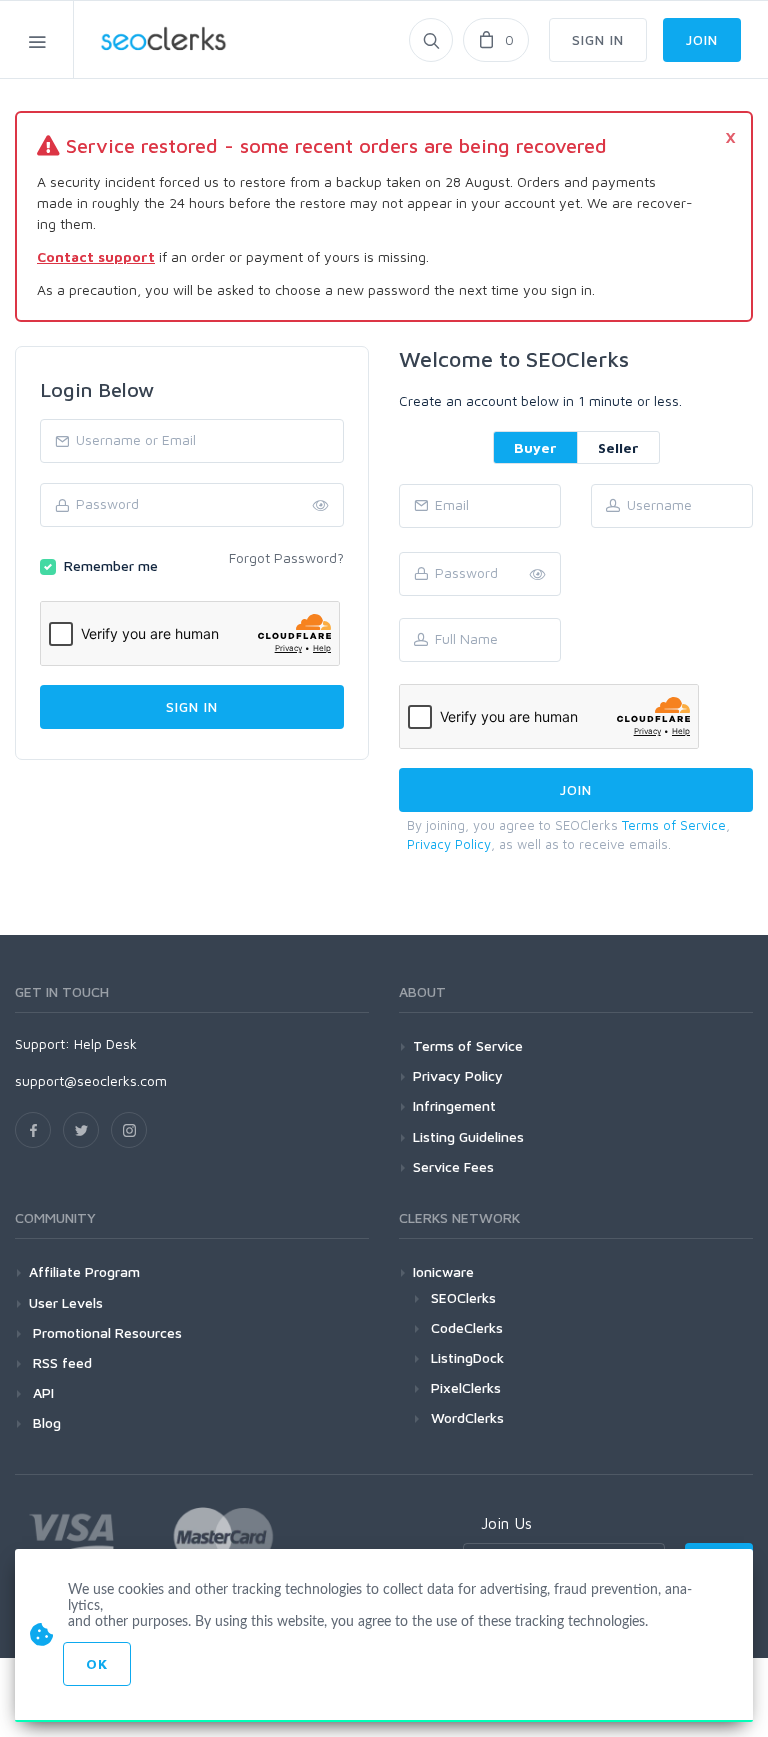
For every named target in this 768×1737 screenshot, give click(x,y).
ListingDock (467, 1357)
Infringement (454, 1105)
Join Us (506, 1523)
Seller (618, 447)
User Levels (66, 1302)
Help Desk (105, 1043)
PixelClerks (466, 1387)
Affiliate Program (84, 1271)
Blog (45, 1422)
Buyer (535, 447)
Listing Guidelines (468, 1136)
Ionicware (443, 1271)
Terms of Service (674, 825)
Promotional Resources (105, 1332)
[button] (538, 575)
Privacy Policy (449, 844)
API (41, 1392)
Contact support (96, 256)
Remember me (111, 565)
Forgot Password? (286, 557)
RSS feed (60, 1362)
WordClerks (467, 1417)
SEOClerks (463, 1297)
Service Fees (453, 1166)
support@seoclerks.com (91, 1080)
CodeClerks (467, 1327)
